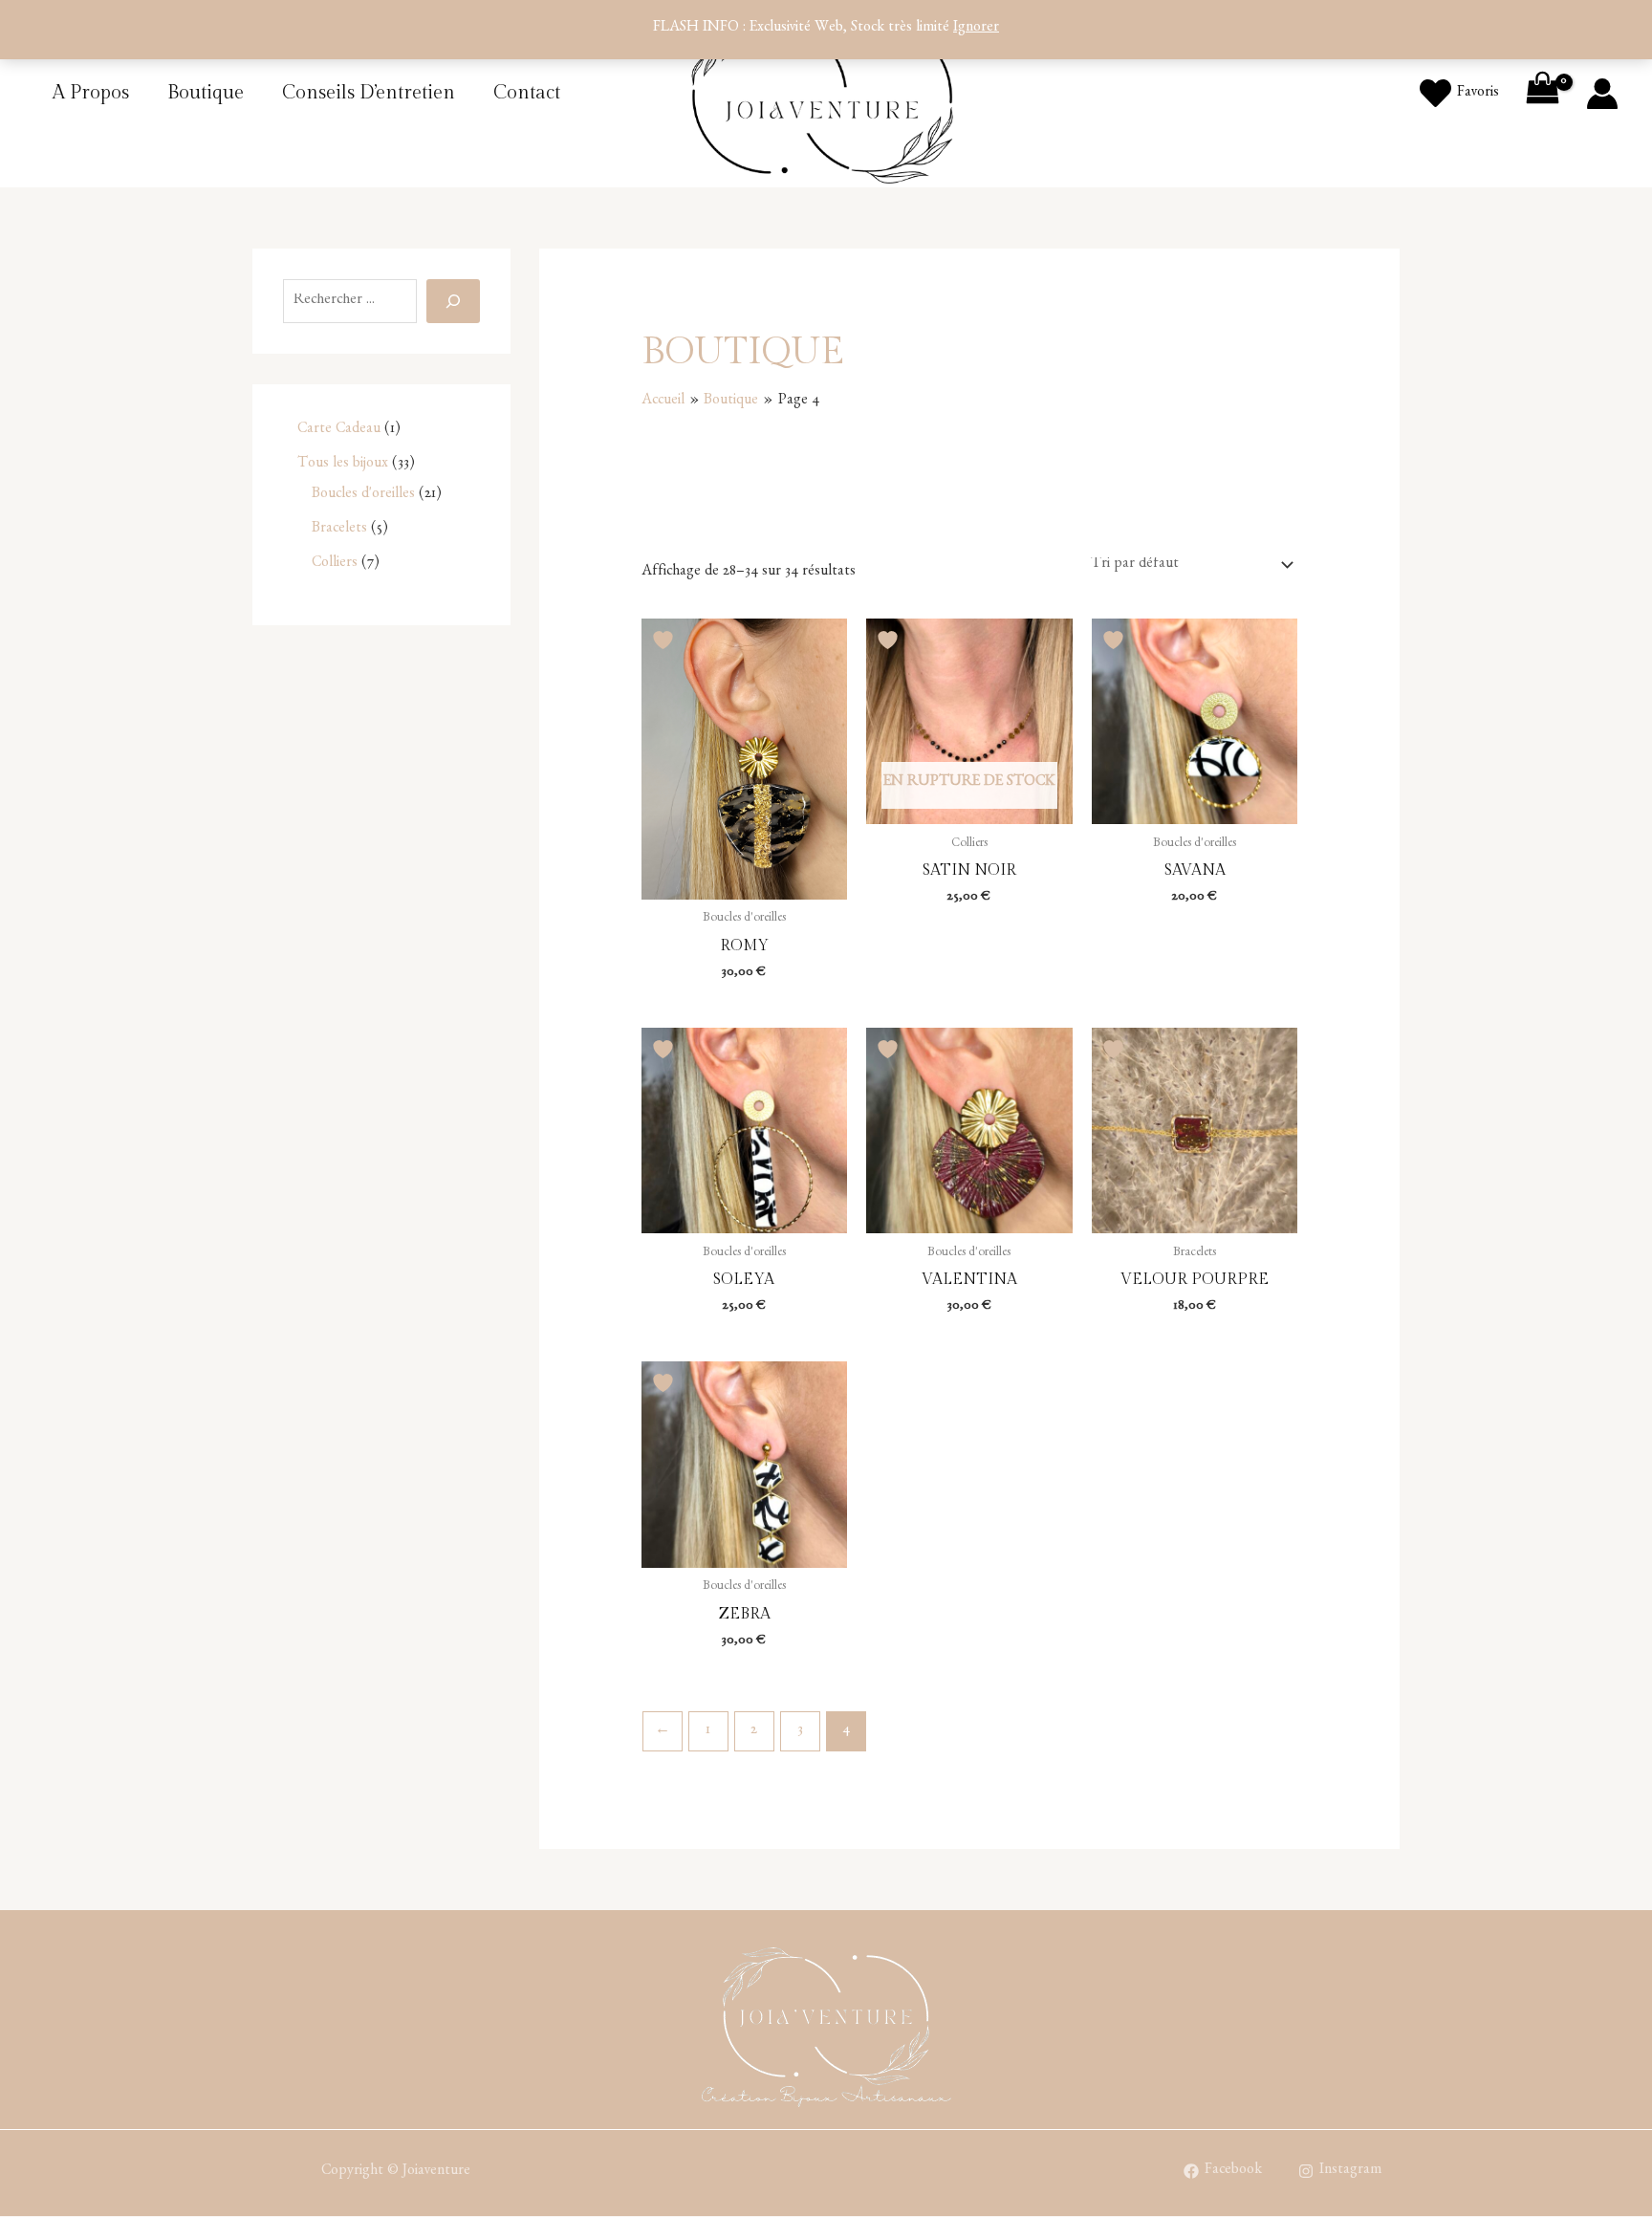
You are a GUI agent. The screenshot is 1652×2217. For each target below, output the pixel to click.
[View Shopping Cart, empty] (1542, 94)
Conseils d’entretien (369, 93)
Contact (527, 93)
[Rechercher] (453, 301)
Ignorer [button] (976, 29)
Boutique (206, 93)
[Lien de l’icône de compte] (1602, 94)
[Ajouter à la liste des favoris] (665, 640)
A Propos (91, 93)
